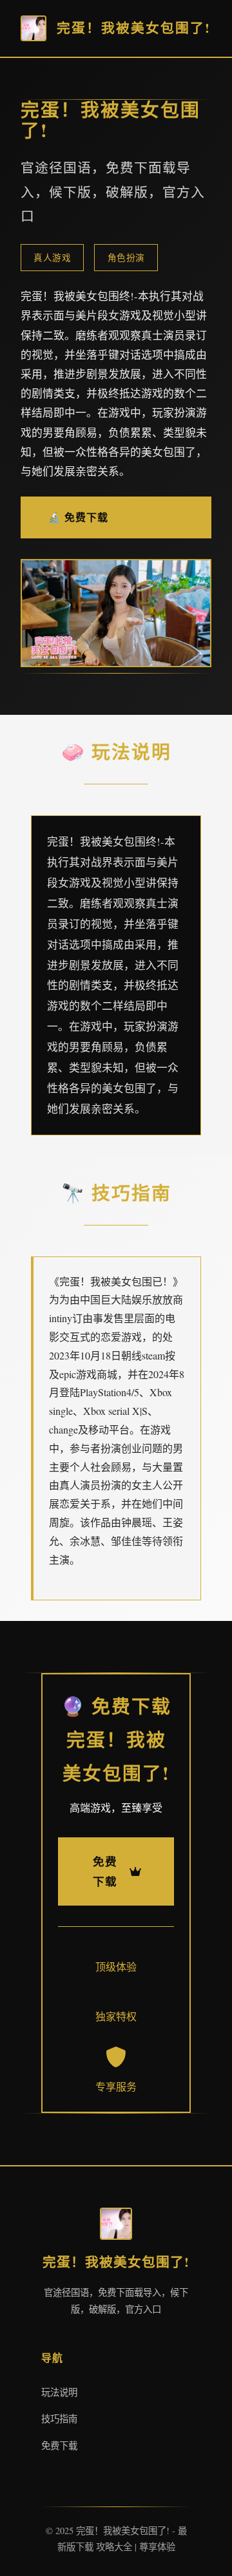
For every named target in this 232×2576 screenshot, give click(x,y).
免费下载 (59, 2446)
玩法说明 (59, 2392)
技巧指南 (59, 2419)
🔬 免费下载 (78, 517)
